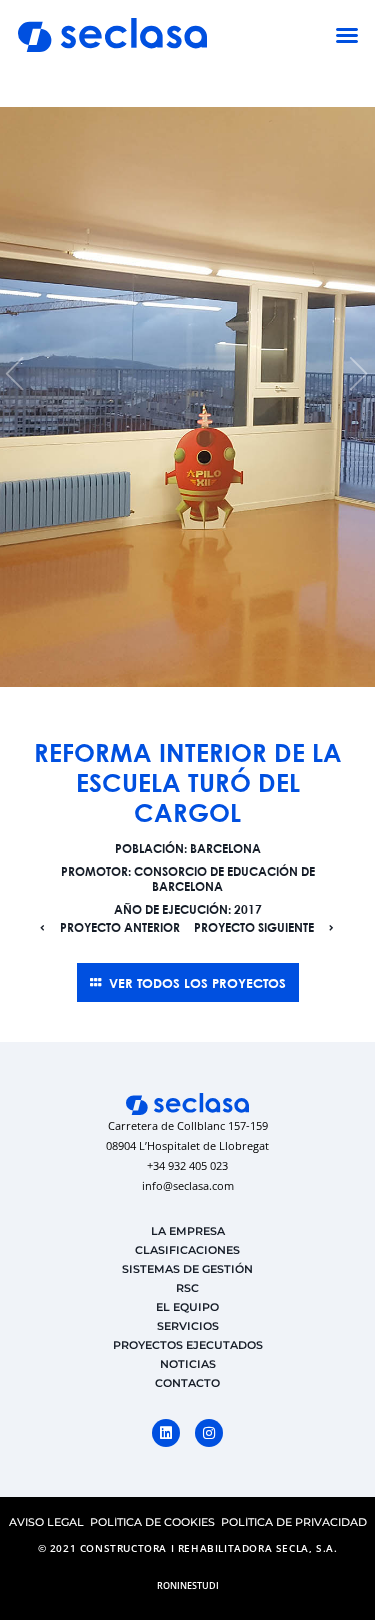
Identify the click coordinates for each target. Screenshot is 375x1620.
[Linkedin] (166, 1433)
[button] (347, 35)
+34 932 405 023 (187, 1165)
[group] (187, 397)
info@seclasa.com (188, 1185)
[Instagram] (209, 1433)
